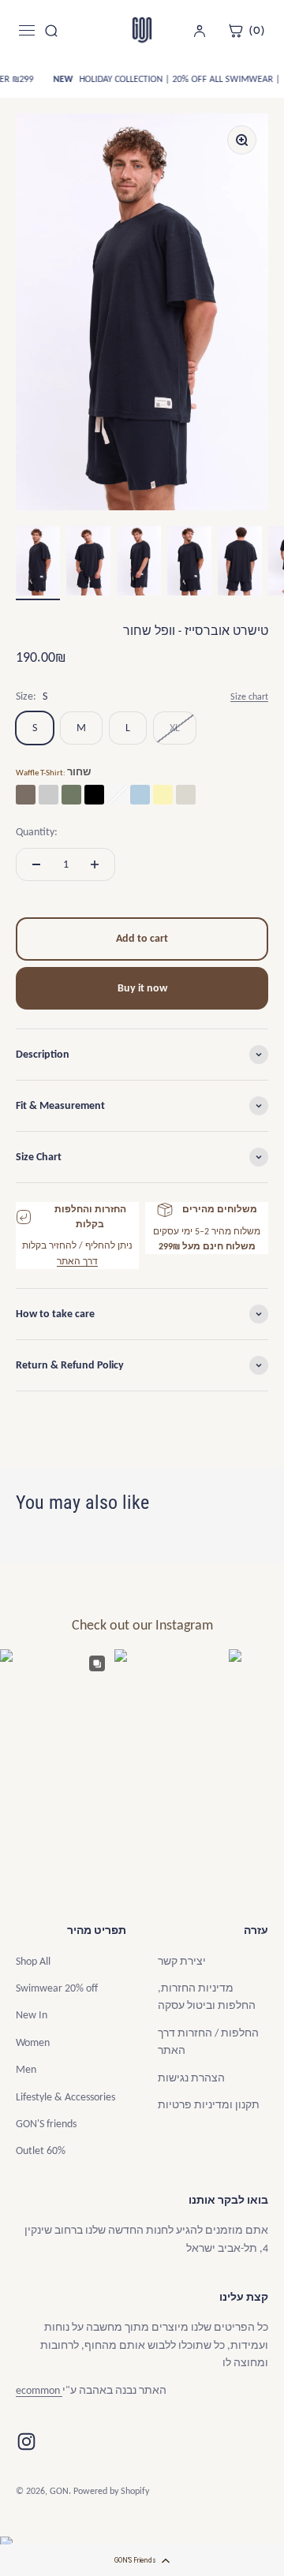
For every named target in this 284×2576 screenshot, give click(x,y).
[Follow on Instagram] (26, 2442)
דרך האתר (77, 1261)
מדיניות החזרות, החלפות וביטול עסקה (207, 1997)
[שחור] (94, 795)
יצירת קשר (182, 1961)
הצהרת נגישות (191, 2078)
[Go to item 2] (88, 563)
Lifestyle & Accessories (65, 2097)
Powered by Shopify (111, 2491)
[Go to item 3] (139, 563)
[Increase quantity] (95, 864)
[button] (142, 2560)
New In (32, 2015)
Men (26, 2069)
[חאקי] (186, 795)
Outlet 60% (41, 2150)
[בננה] (163, 795)
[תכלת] (140, 795)
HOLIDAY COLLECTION (122, 79)
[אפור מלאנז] (49, 795)
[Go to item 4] (189, 563)
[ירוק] (71, 795)
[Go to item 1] (38, 563)
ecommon (39, 2390)
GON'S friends (46, 2124)
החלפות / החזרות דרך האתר (208, 2042)
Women (33, 2042)
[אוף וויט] (117, 795)
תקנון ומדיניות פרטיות (209, 2105)
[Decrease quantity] (36, 864)
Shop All (33, 1961)
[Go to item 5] (240, 563)
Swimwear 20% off (57, 1988)
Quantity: (37, 832)
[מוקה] (26, 795)
